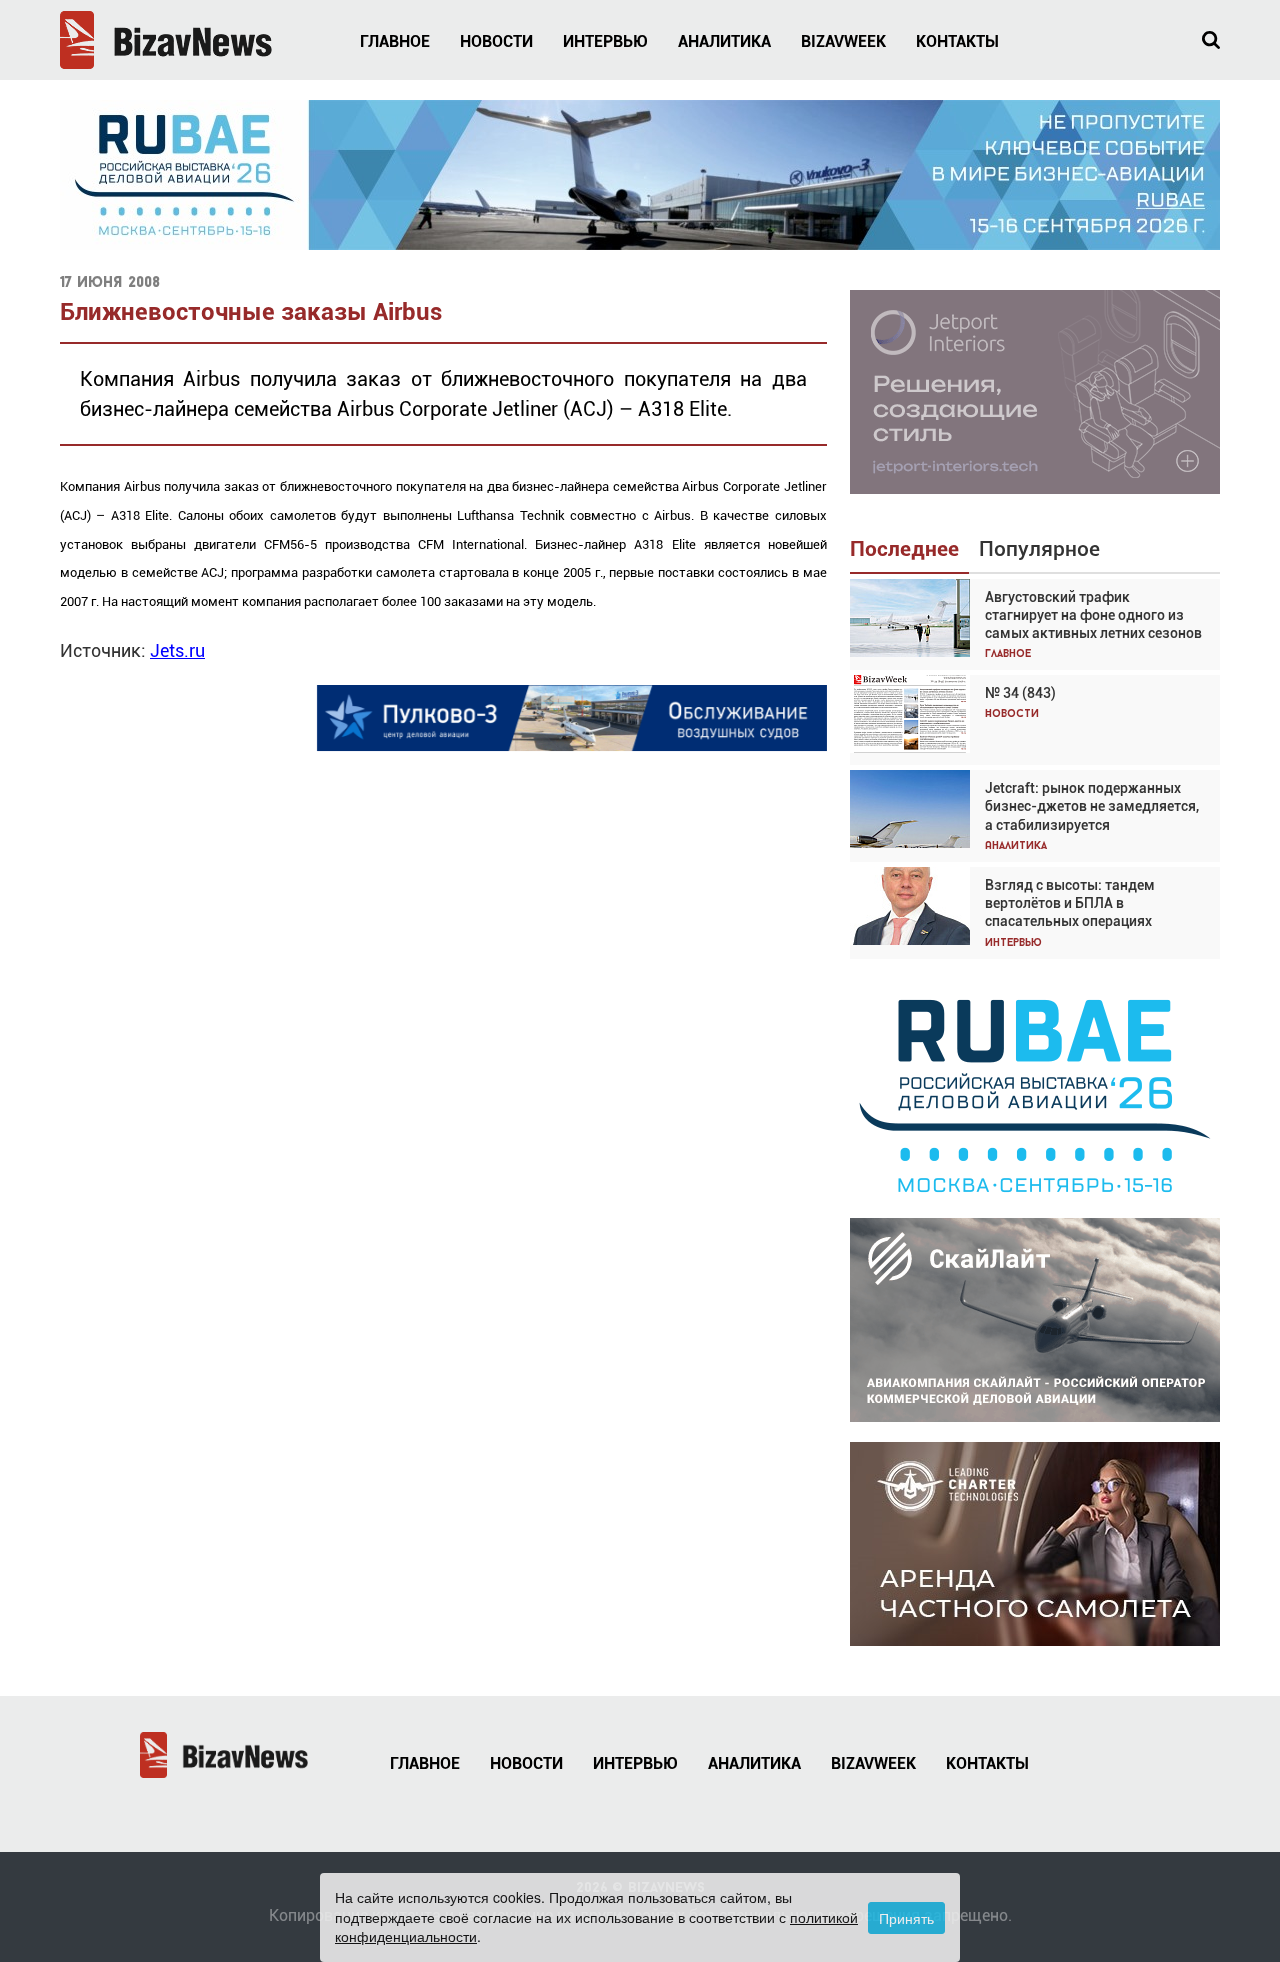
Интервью (605, 41)
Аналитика (724, 41)
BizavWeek (843, 41)
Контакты (957, 41)
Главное (395, 41)
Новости (496, 41)
